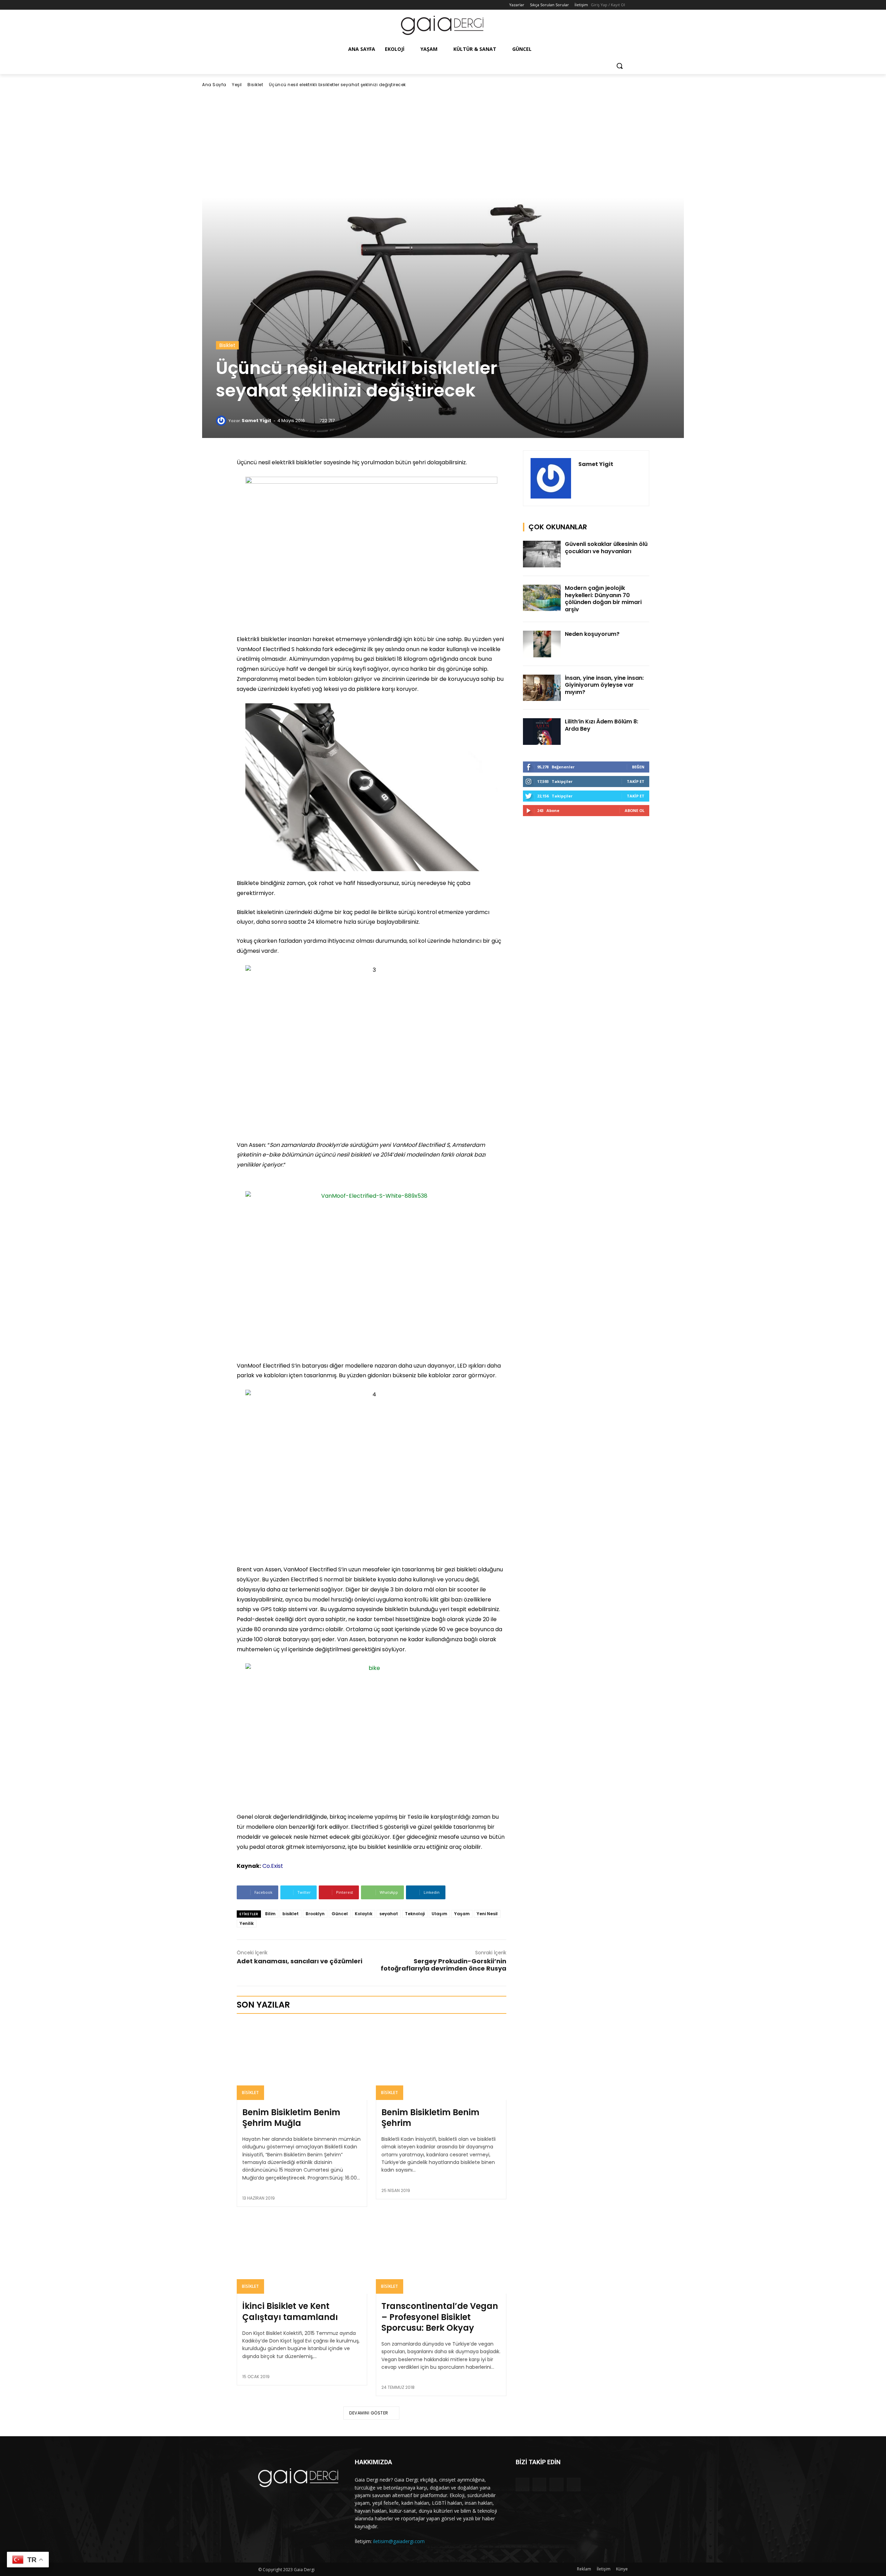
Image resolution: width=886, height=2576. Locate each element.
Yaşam (462, 1914)
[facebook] (581, 477)
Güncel (340, 1914)
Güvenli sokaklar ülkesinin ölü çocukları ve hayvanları (606, 548)
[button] (620, 66)
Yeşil (237, 85)
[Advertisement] (443, 143)
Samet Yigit (256, 421)
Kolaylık (364, 1914)
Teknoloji (415, 1914)
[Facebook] (262, 5)
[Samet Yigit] (222, 421)
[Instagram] (272, 5)
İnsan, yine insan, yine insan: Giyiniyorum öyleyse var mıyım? (604, 685)
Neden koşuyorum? (592, 634)
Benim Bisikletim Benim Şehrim (430, 2118)
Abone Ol (635, 810)
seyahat (389, 1914)
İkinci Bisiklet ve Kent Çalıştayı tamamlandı (290, 2311)
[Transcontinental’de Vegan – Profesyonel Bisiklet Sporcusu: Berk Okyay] (441, 2255)
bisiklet (291, 1914)
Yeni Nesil (487, 1914)
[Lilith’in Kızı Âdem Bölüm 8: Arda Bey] (542, 732)
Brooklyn (315, 1914)
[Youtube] (291, 5)
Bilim (270, 1914)
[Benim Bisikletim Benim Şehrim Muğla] (302, 2061)
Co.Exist (273, 1866)
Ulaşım (439, 1914)
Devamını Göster (369, 2413)
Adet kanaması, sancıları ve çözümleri (300, 1961)
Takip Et (636, 781)
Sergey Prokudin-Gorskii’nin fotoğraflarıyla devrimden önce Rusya (444, 1965)
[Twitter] (282, 5)
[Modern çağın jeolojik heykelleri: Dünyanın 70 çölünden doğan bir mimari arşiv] (542, 598)
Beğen (638, 767)
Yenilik (247, 1923)
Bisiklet (255, 85)
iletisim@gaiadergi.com (399, 2541)
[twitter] (593, 477)
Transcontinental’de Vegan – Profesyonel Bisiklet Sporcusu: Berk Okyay (440, 2317)
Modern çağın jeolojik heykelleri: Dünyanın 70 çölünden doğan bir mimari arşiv (603, 599)
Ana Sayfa (214, 85)
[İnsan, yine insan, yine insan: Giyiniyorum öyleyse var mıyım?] (542, 688)
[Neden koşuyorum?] (542, 644)
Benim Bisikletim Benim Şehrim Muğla (291, 2118)
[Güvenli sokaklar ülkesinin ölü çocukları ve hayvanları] (542, 554)
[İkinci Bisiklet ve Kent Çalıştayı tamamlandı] (302, 2255)
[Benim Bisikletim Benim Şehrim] (441, 2061)
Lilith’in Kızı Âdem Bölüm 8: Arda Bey (602, 725)
